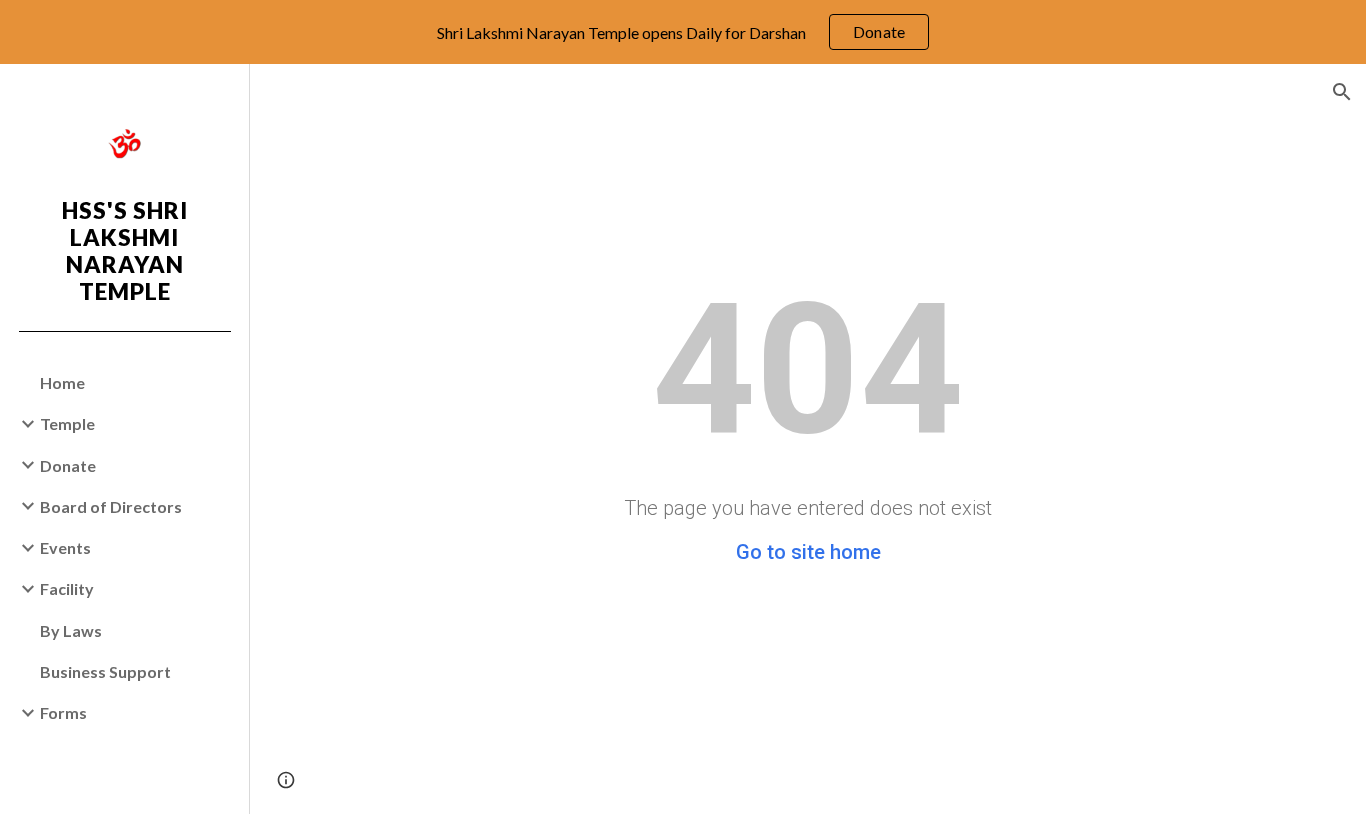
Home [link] (62, 382)
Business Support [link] (105, 671)
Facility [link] (67, 588)
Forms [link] (63, 712)
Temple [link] (67, 423)
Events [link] (65, 547)
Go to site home (808, 552)
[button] (1342, 92)
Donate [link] (68, 465)
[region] (683, 32)
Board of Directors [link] (111, 506)
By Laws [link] (71, 630)
